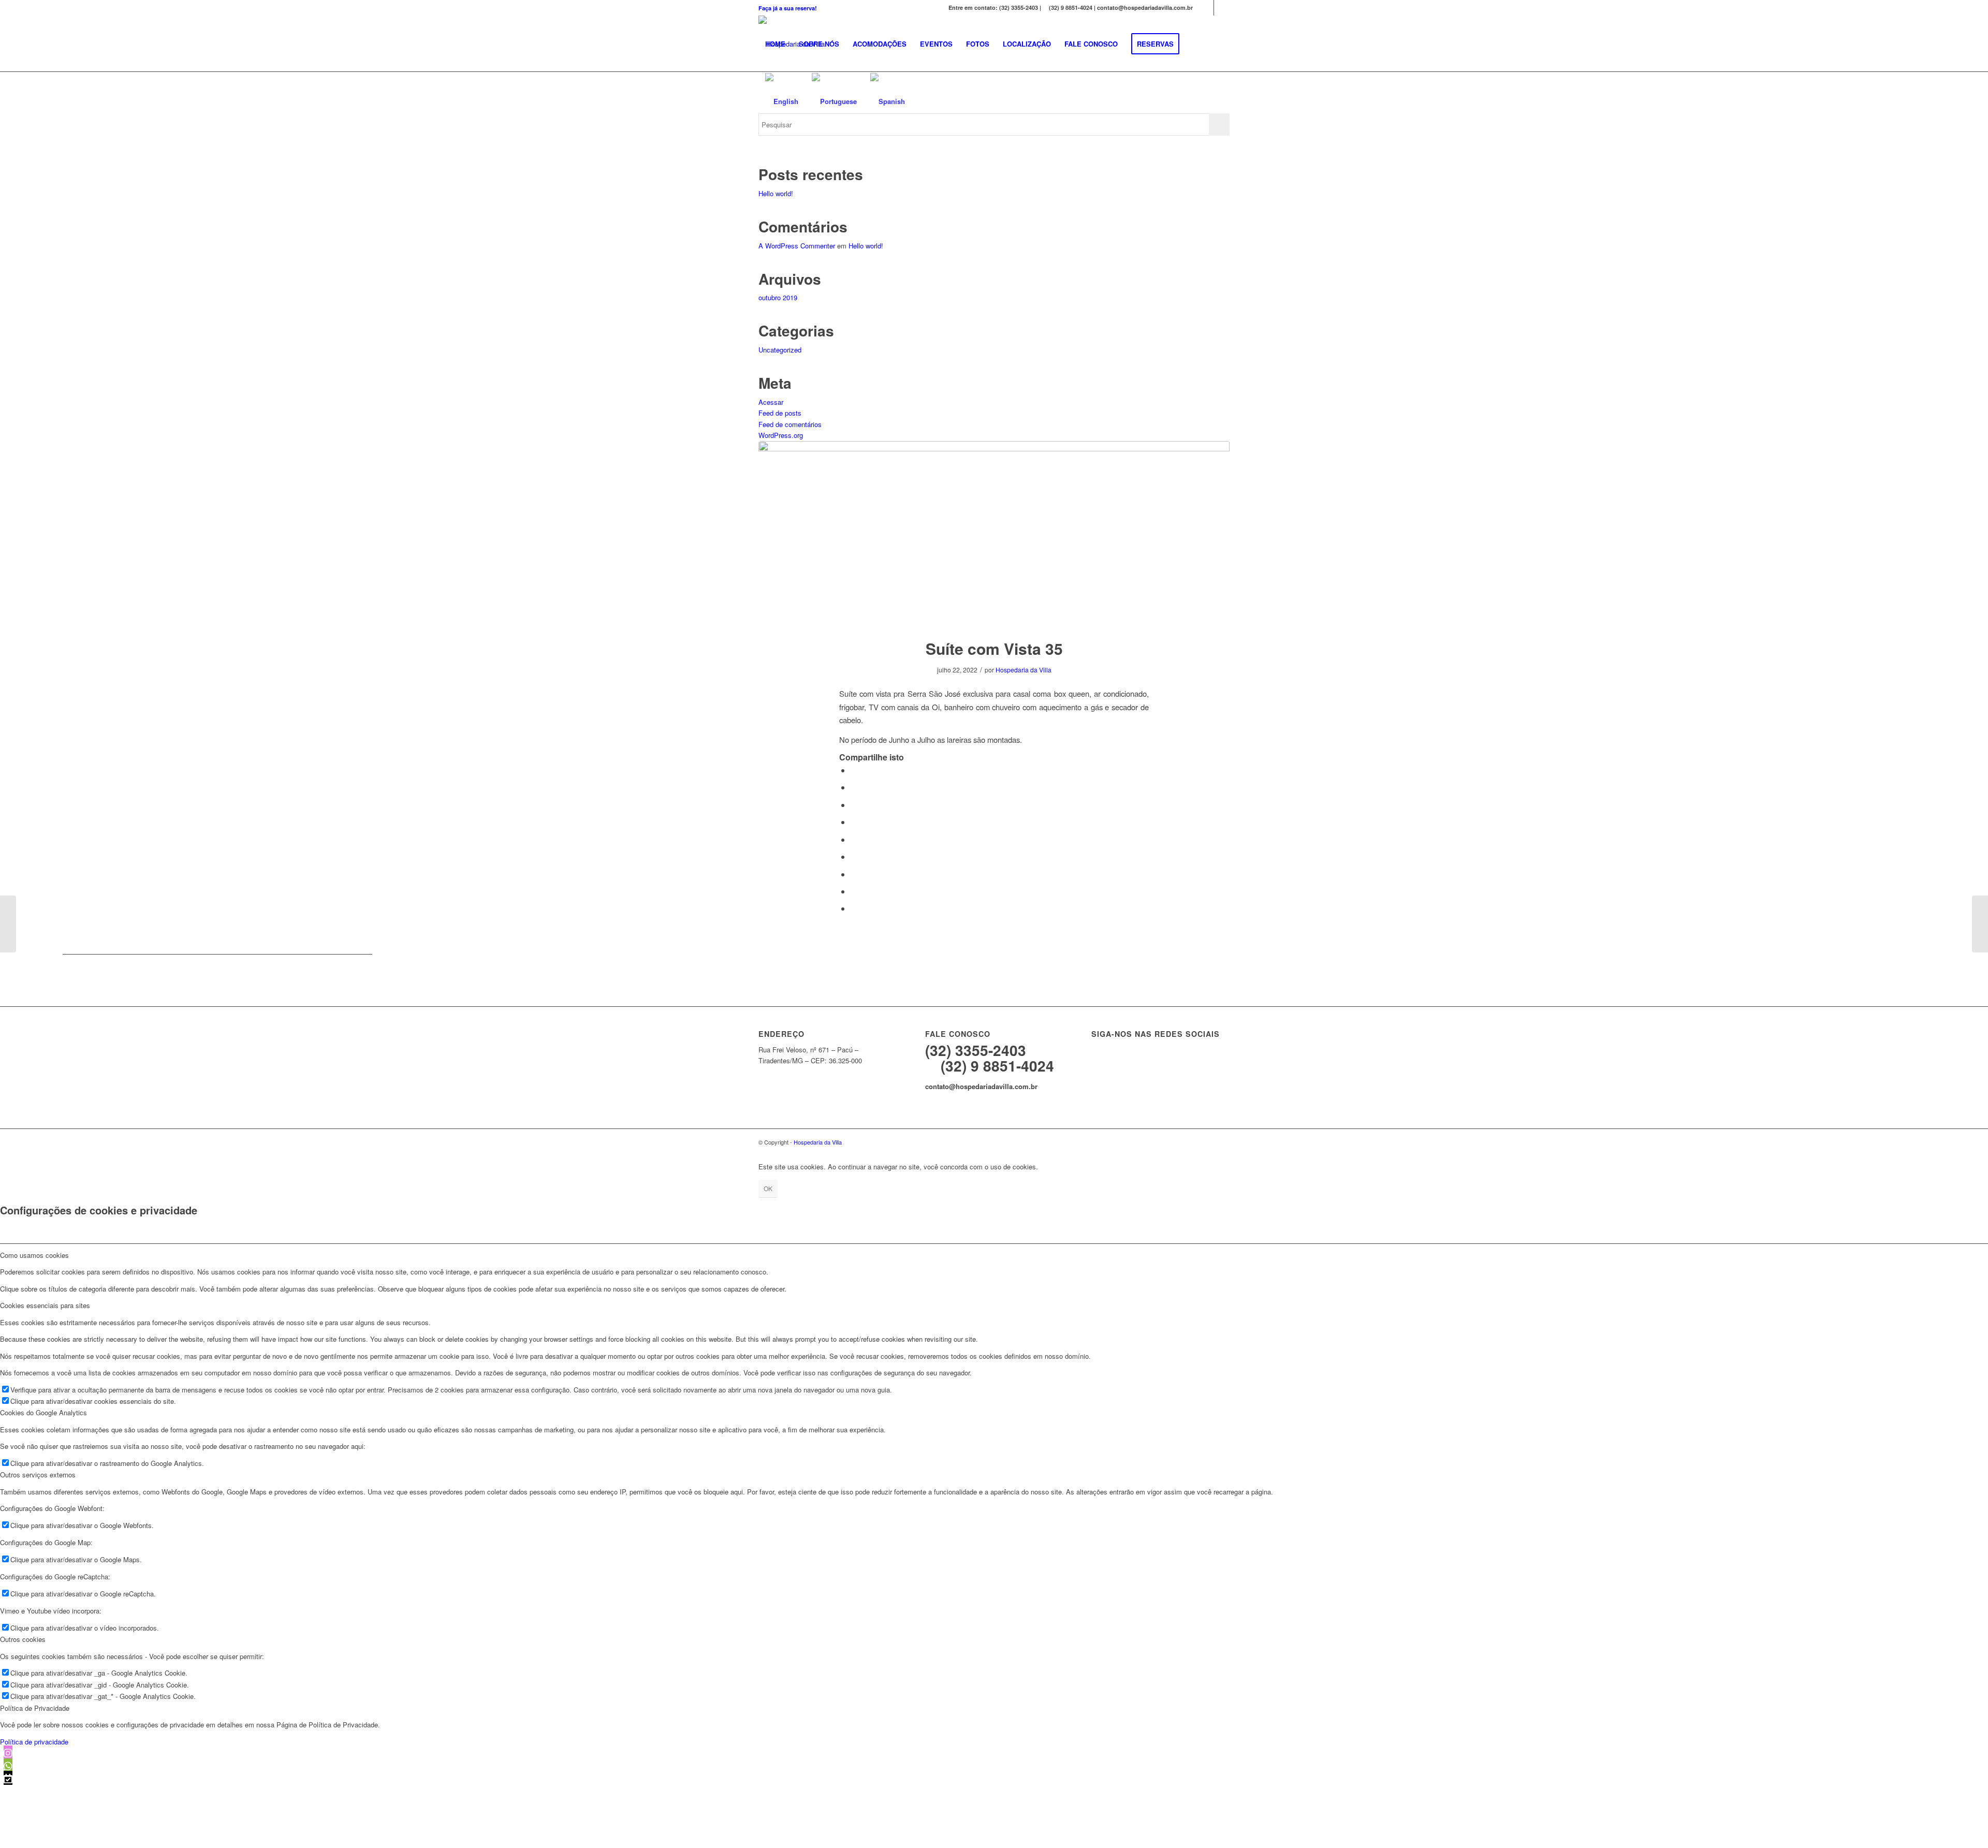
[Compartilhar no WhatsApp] (854, 805)
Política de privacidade (34, 1742)
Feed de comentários (790, 424)
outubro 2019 (778, 297)
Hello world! (776, 193)
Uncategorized (780, 350)
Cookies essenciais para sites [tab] (45, 1305)
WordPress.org (781, 435)
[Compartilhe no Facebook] (854, 770)
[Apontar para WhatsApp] (1222, 8)
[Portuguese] (834, 101)
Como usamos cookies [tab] (34, 1255)
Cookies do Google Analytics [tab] (43, 1412)
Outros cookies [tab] (23, 1639)
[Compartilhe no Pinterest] (854, 822)
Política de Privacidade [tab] (35, 1708)
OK (768, 1188)
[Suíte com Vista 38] (1980, 924)
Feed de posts (780, 413)
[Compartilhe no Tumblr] (854, 856)
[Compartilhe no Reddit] (854, 891)
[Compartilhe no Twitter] (854, 787)
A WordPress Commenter (797, 246)
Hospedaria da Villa (1024, 670)
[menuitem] (788, 8)
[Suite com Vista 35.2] (994, 533)
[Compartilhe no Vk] (854, 874)
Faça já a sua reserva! (788, 8)
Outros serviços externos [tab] (38, 1475)
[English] (782, 101)
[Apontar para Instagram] (1206, 8)
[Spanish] (888, 101)
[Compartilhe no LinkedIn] (854, 839)
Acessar (771, 402)
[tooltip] (8, 1752)
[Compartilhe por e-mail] (854, 908)
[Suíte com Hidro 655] (8, 924)
